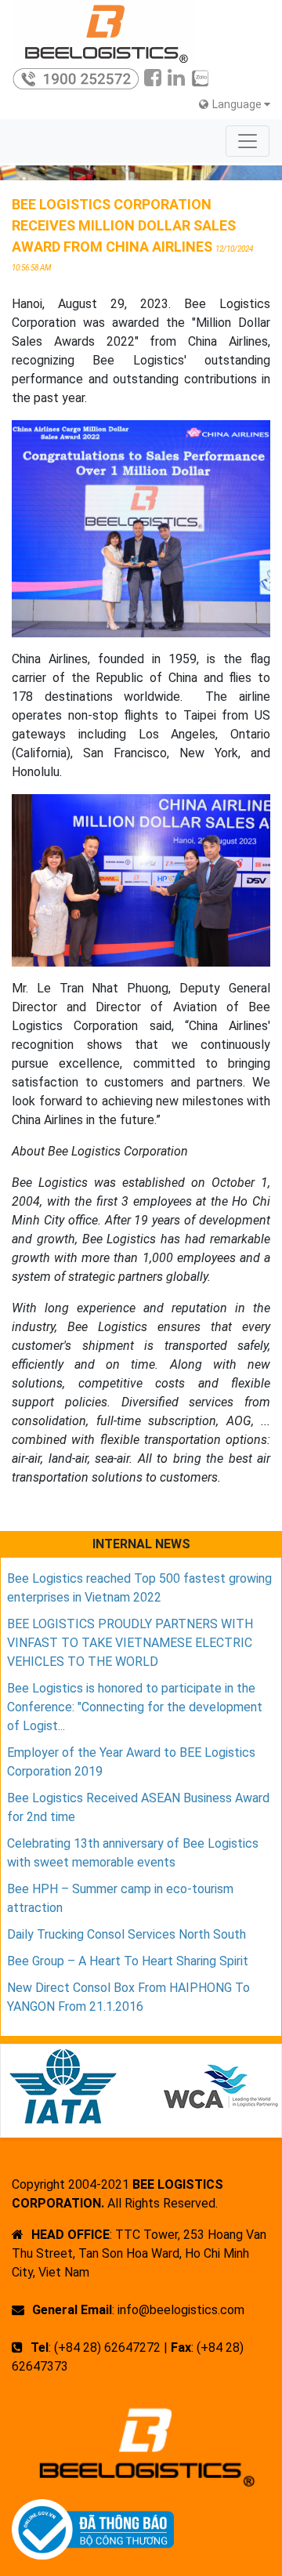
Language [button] (238, 104)
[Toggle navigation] (248, 141)
